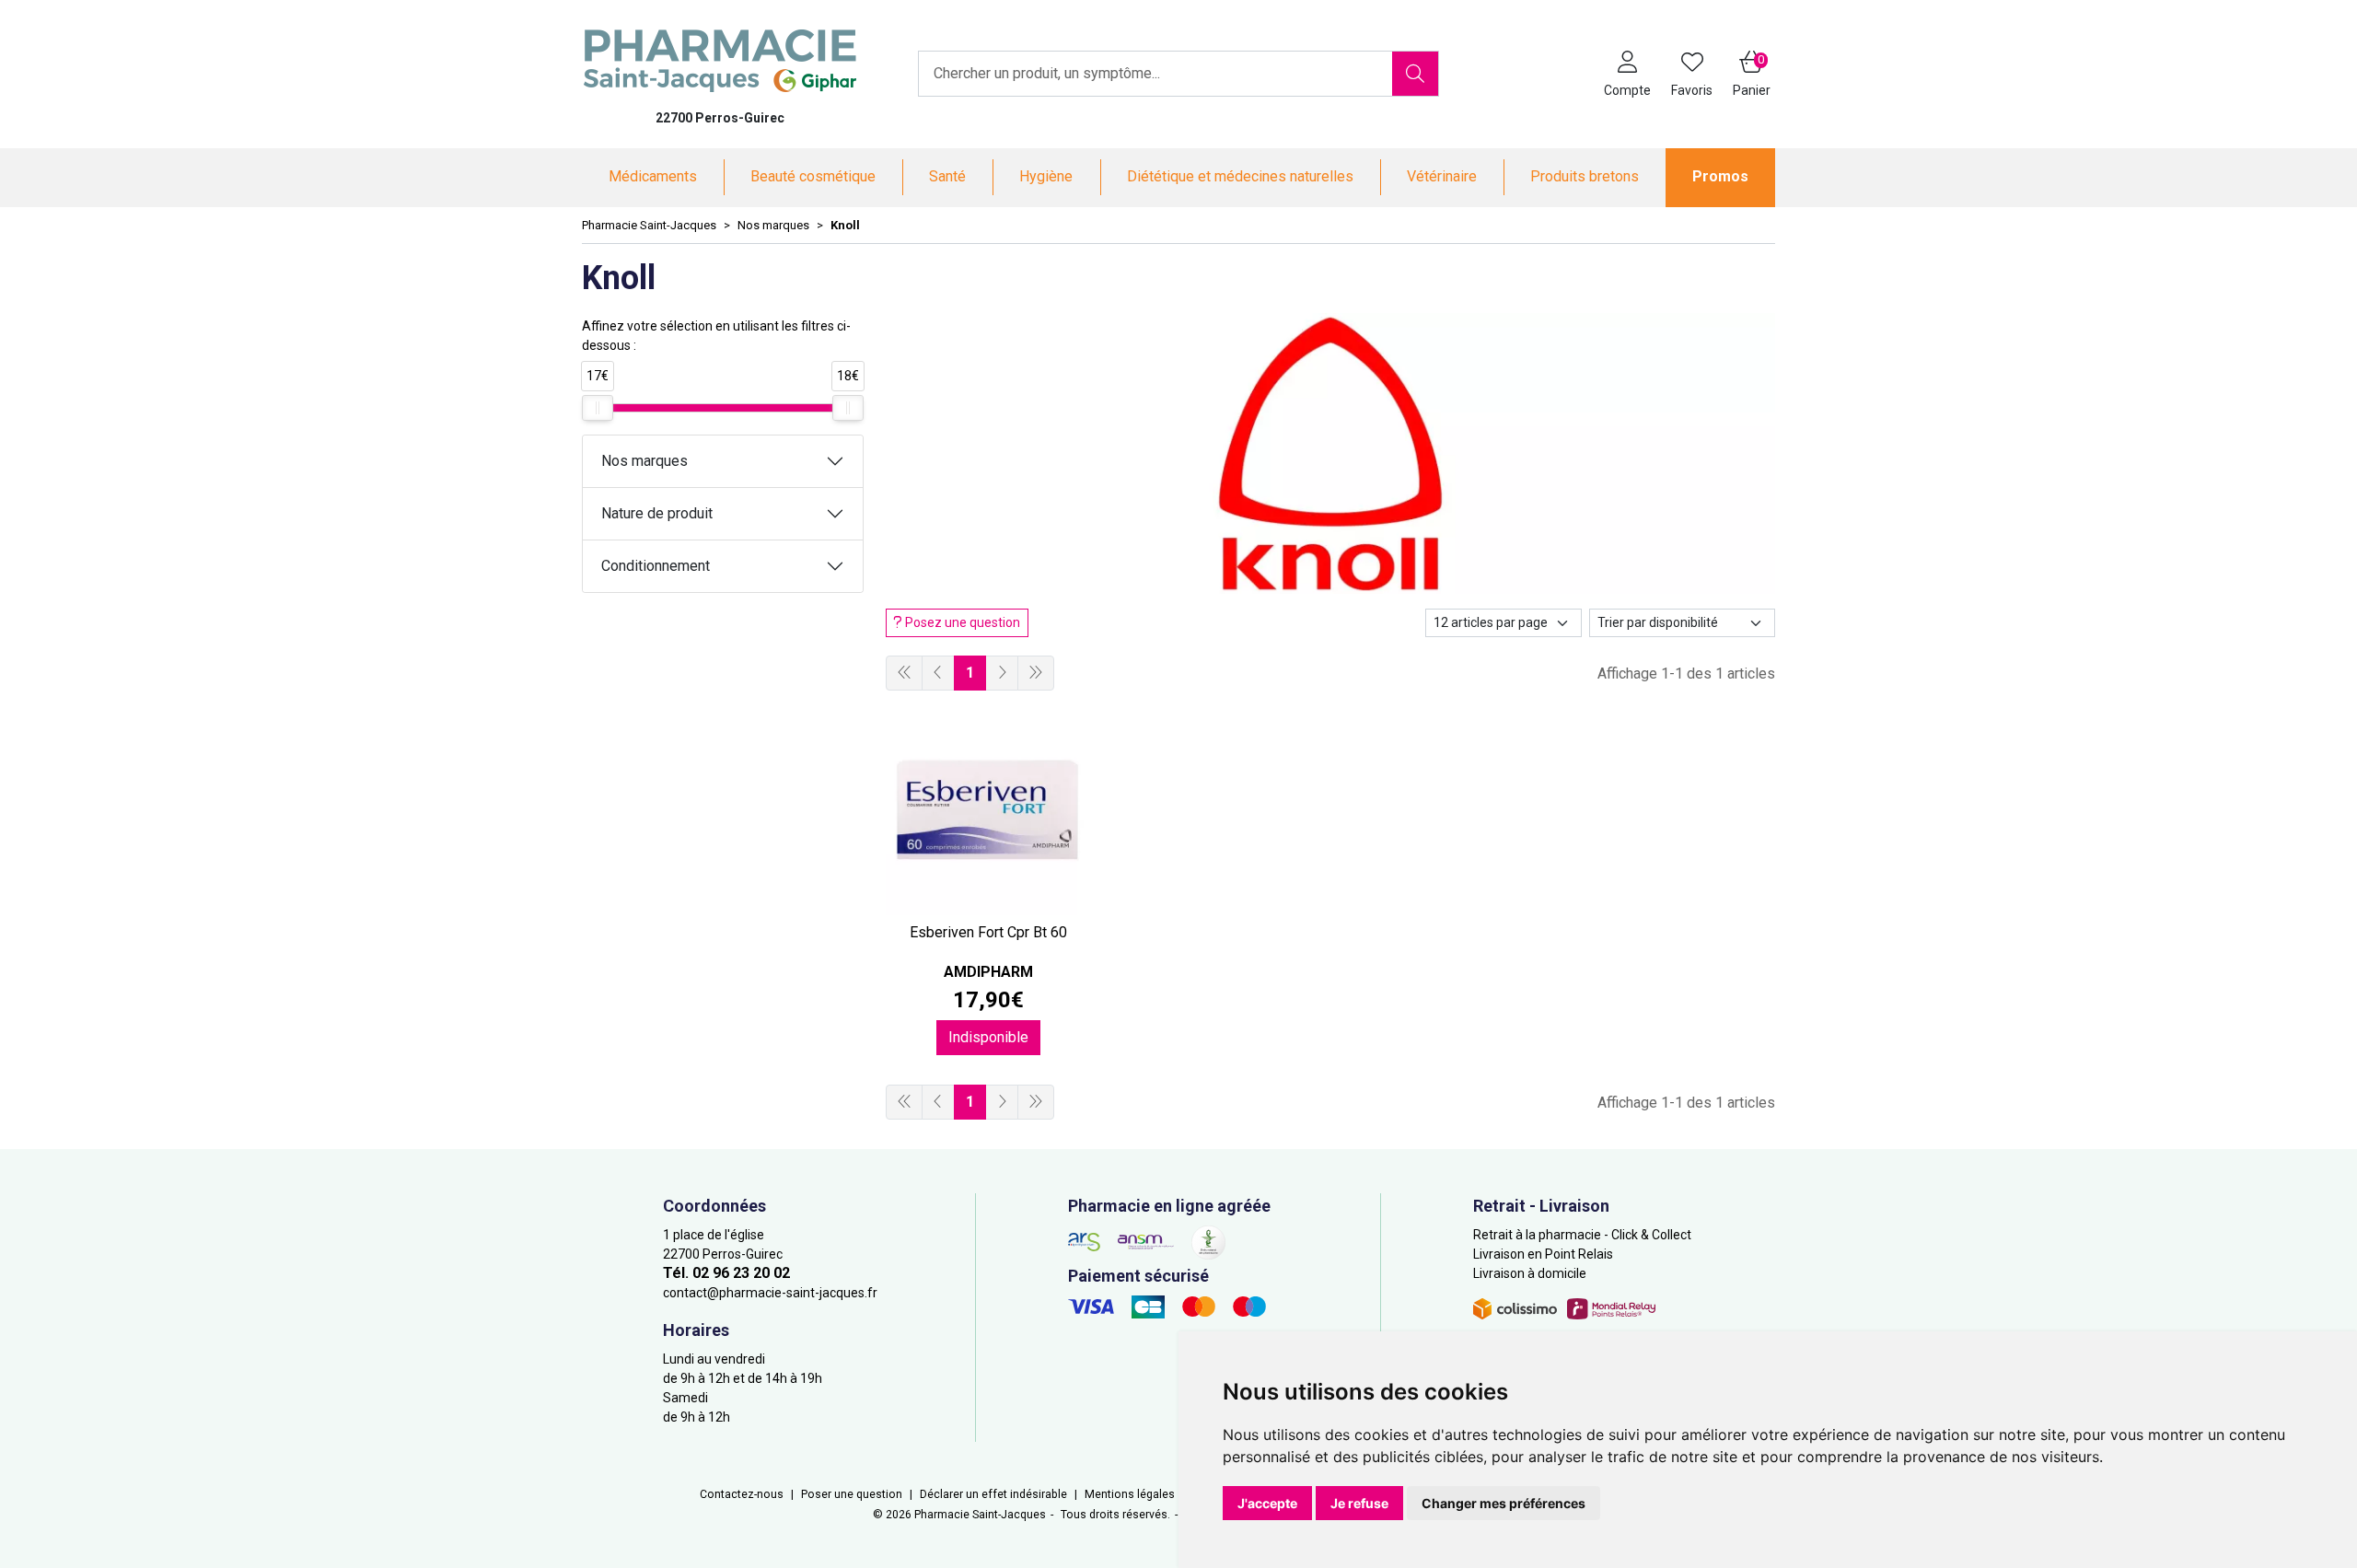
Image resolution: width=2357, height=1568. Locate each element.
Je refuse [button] (1359, 1503)
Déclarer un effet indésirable (993, 1494)
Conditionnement (656, 566)
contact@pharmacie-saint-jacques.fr (770, 1293)
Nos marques (644, 461)
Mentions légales (1130, 1494)
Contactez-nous (742, 1494)
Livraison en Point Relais (1543, 1254)
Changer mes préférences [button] (1504, 1503)
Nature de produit (657, 513)
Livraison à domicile (1530, 1273)
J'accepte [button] (1267, 1503)
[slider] (598, 408)
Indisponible (988, 1037)
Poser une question (852, 1494)
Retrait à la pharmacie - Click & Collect (1582, 1235)
